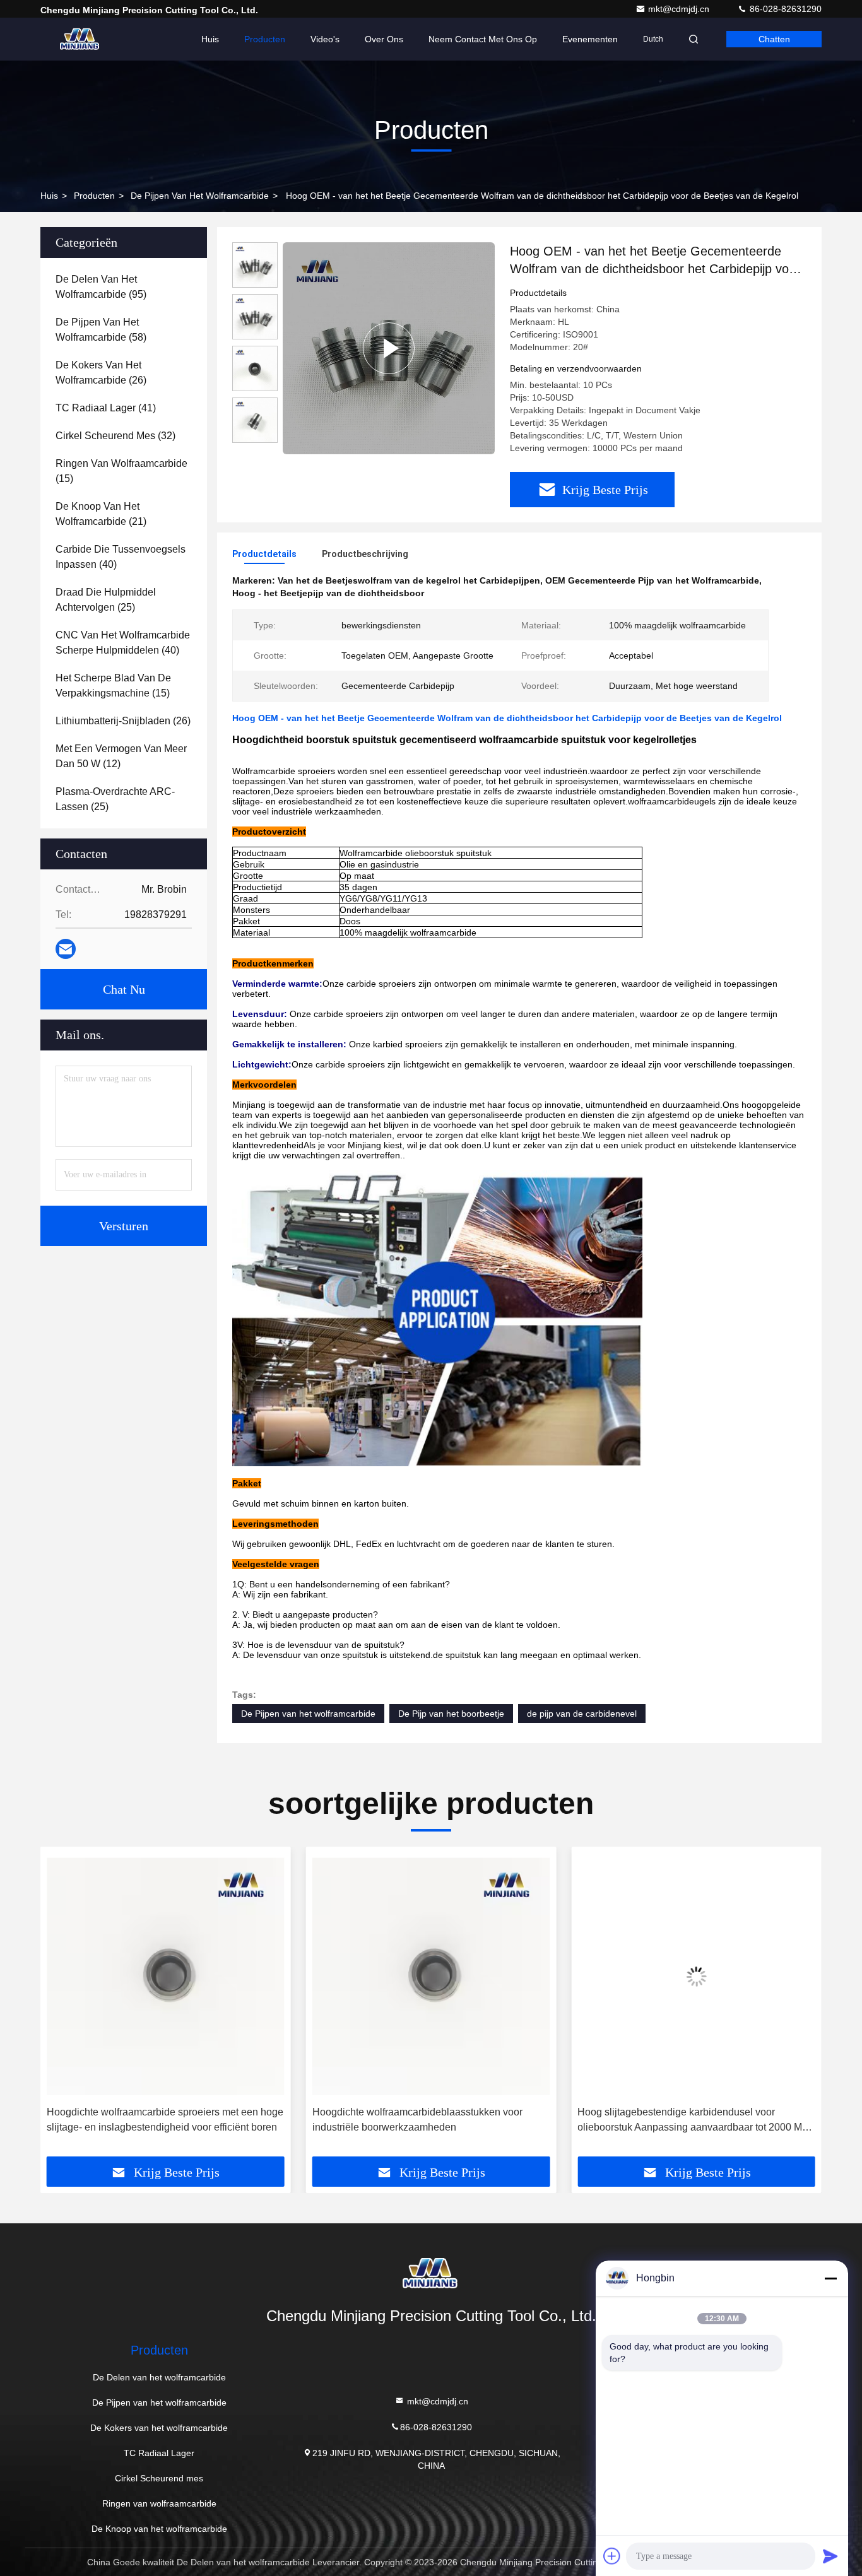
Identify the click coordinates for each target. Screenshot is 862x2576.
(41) (106, 408)
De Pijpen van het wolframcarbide (200, 196)
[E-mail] (66, 949)
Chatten (774, 39)
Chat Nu (124, 989)
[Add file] (612, 2556)
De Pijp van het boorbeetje (451, 1714)
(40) (121, 557)
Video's (325, 39)
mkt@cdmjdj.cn (680, 9)
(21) (101, 514)
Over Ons (384, 39)
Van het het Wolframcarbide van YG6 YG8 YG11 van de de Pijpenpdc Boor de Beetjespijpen (695, 2120)
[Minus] (830, 2278)
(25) (106, 600)
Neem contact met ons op (483, 39)
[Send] (830, 2556)
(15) (121, 471)
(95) (101, 287)
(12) (121, 756)
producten (94, 196)
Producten (265, 39)
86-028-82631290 (784, 9)
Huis (210, 39)
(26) (101, 373)
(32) (115, 436)
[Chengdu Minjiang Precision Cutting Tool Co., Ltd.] (80, 39)
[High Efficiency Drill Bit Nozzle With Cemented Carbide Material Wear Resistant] (389, 348)
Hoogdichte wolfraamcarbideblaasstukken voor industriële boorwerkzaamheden (152, 2120)
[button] (63, 2006)
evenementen (590, 39)
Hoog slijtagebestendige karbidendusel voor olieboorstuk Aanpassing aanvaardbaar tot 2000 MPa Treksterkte (431, 2121)
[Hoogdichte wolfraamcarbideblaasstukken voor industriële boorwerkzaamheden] (166, 1976)
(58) (101, 330)
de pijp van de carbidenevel (582, 1714)
